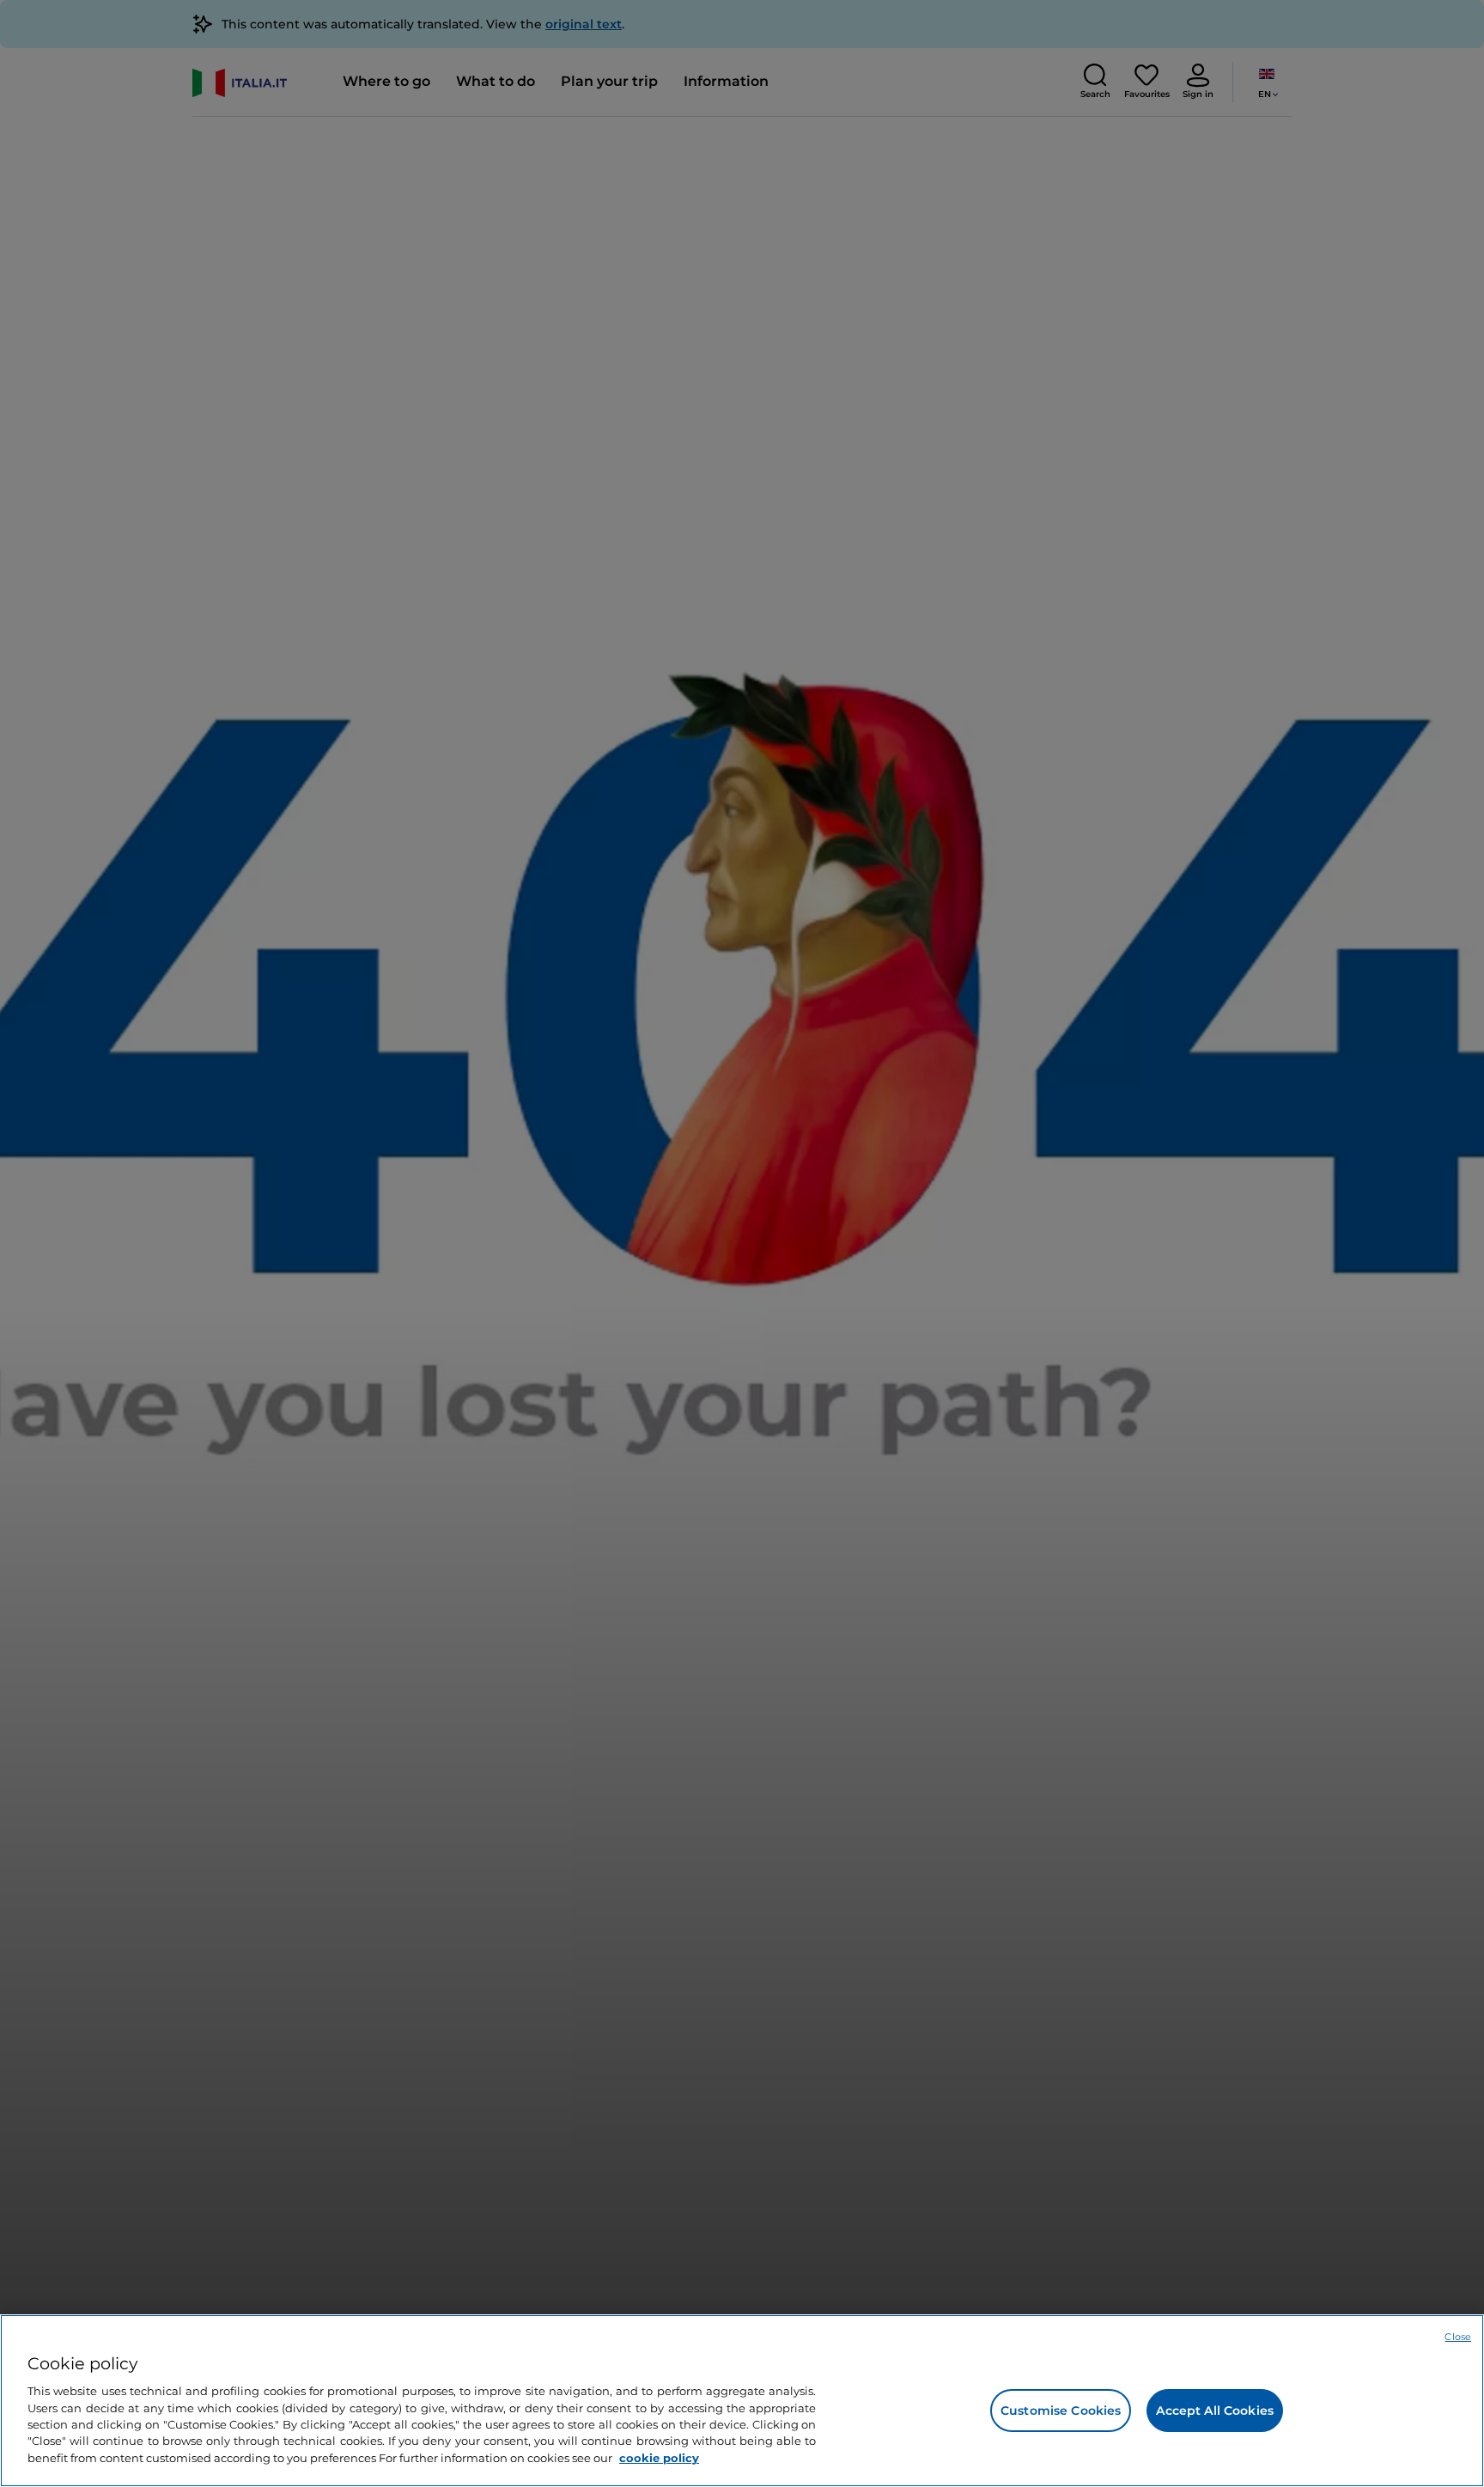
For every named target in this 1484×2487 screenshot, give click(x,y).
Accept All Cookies (1215, 2411)
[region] (742, 2401)
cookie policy (659, 2458)
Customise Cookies (1061, 2411)
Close (1458, 2337)
